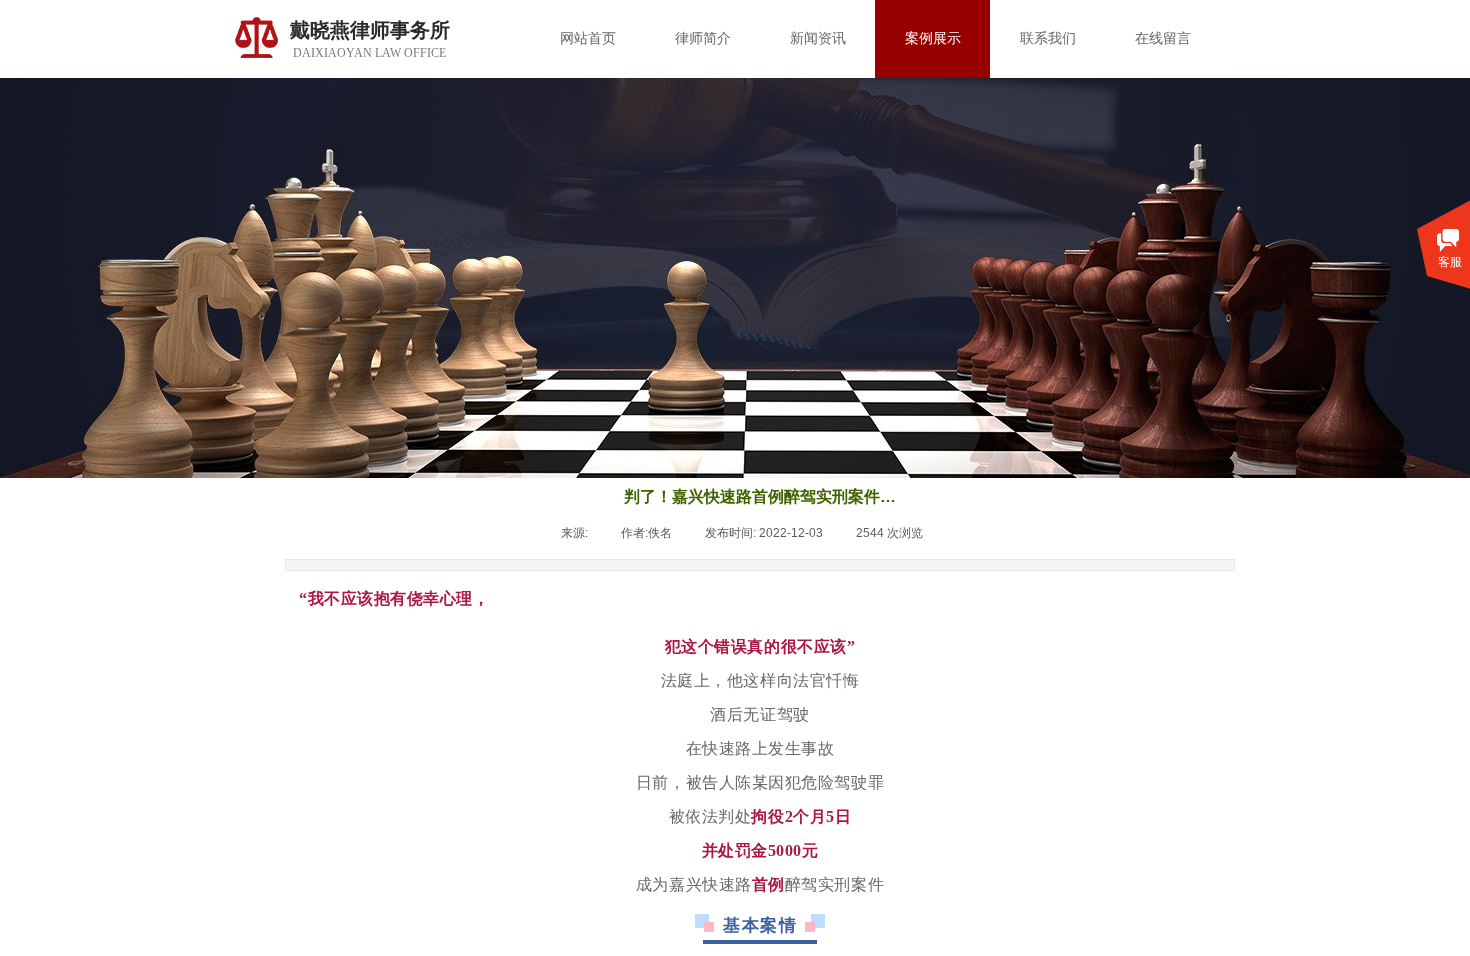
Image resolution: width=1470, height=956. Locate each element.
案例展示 (933, 38)
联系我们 (1048, 38)
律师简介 (703, 38)
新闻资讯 (818, 38)
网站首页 (588, 38)
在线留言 (1163, 38)
